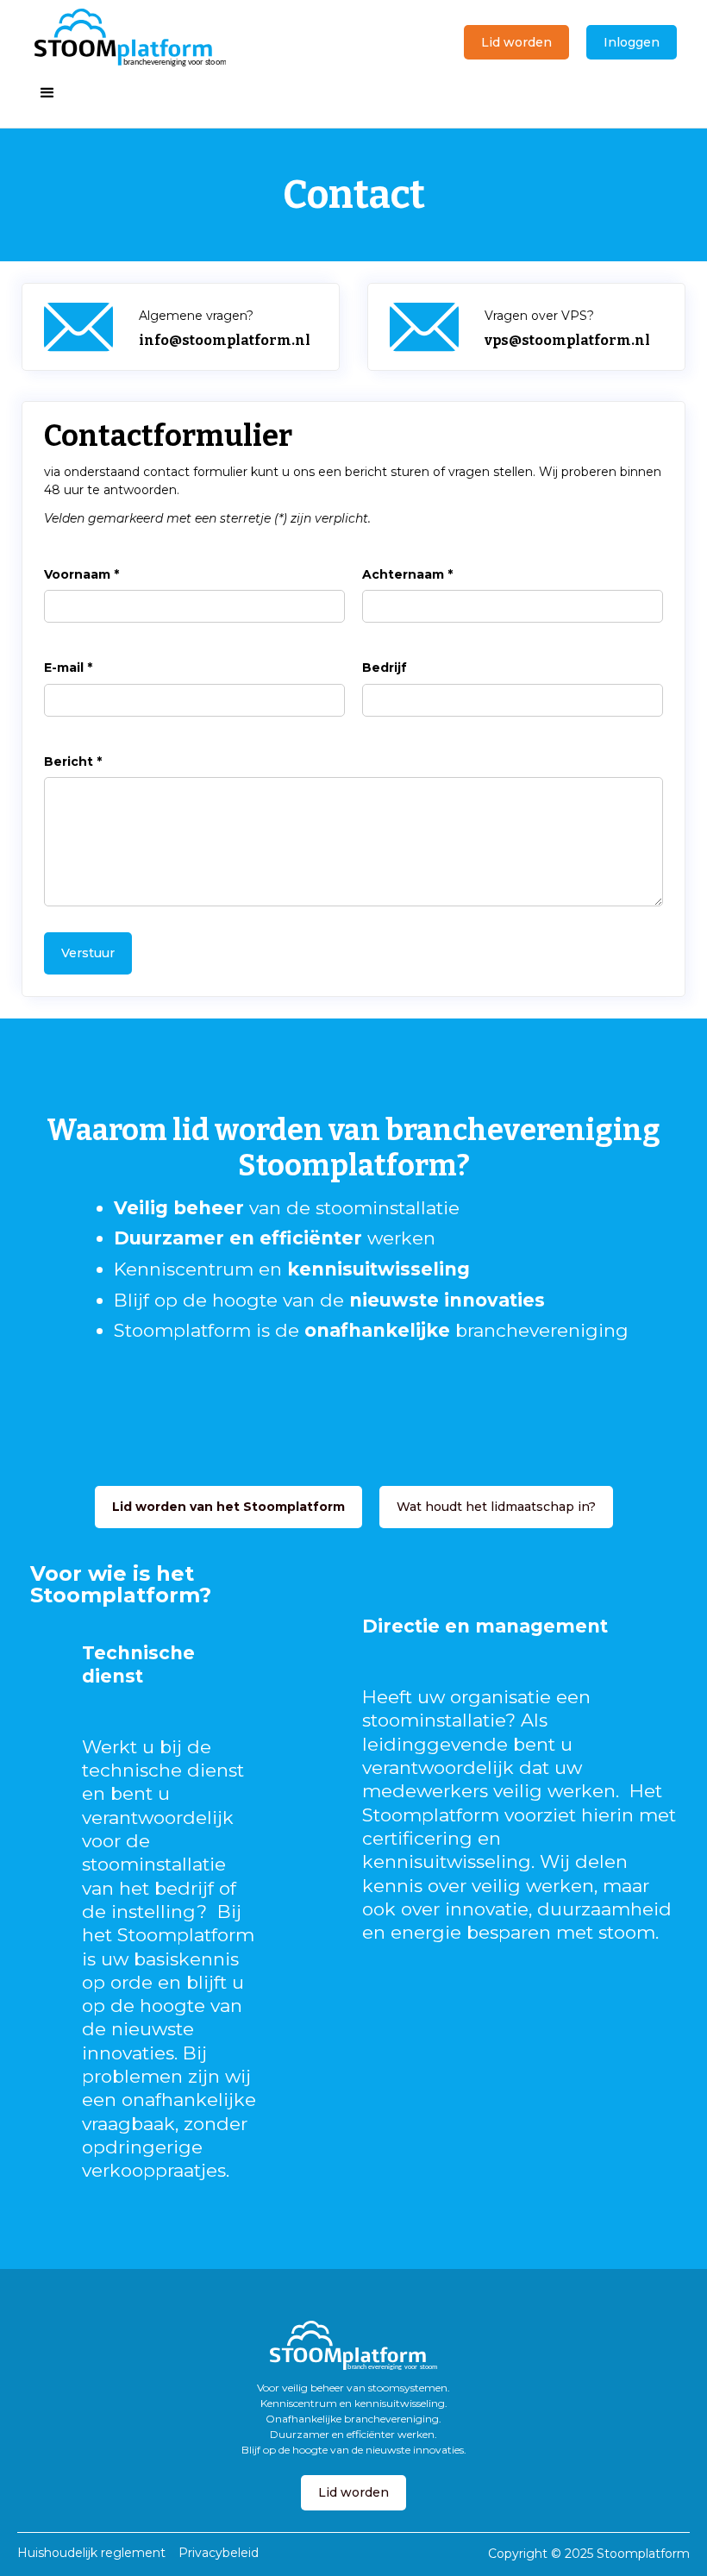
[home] (130, 38)
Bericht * (73, 762)
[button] (47, 93)
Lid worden (516, 42)
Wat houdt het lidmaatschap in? (496, 1507)
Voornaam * (81, 574)
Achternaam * (407, 574)
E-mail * (68, 668)
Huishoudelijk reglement (91, 2553)
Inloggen (632, 42)
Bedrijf (385, 668)
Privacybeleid (219, 2553)
